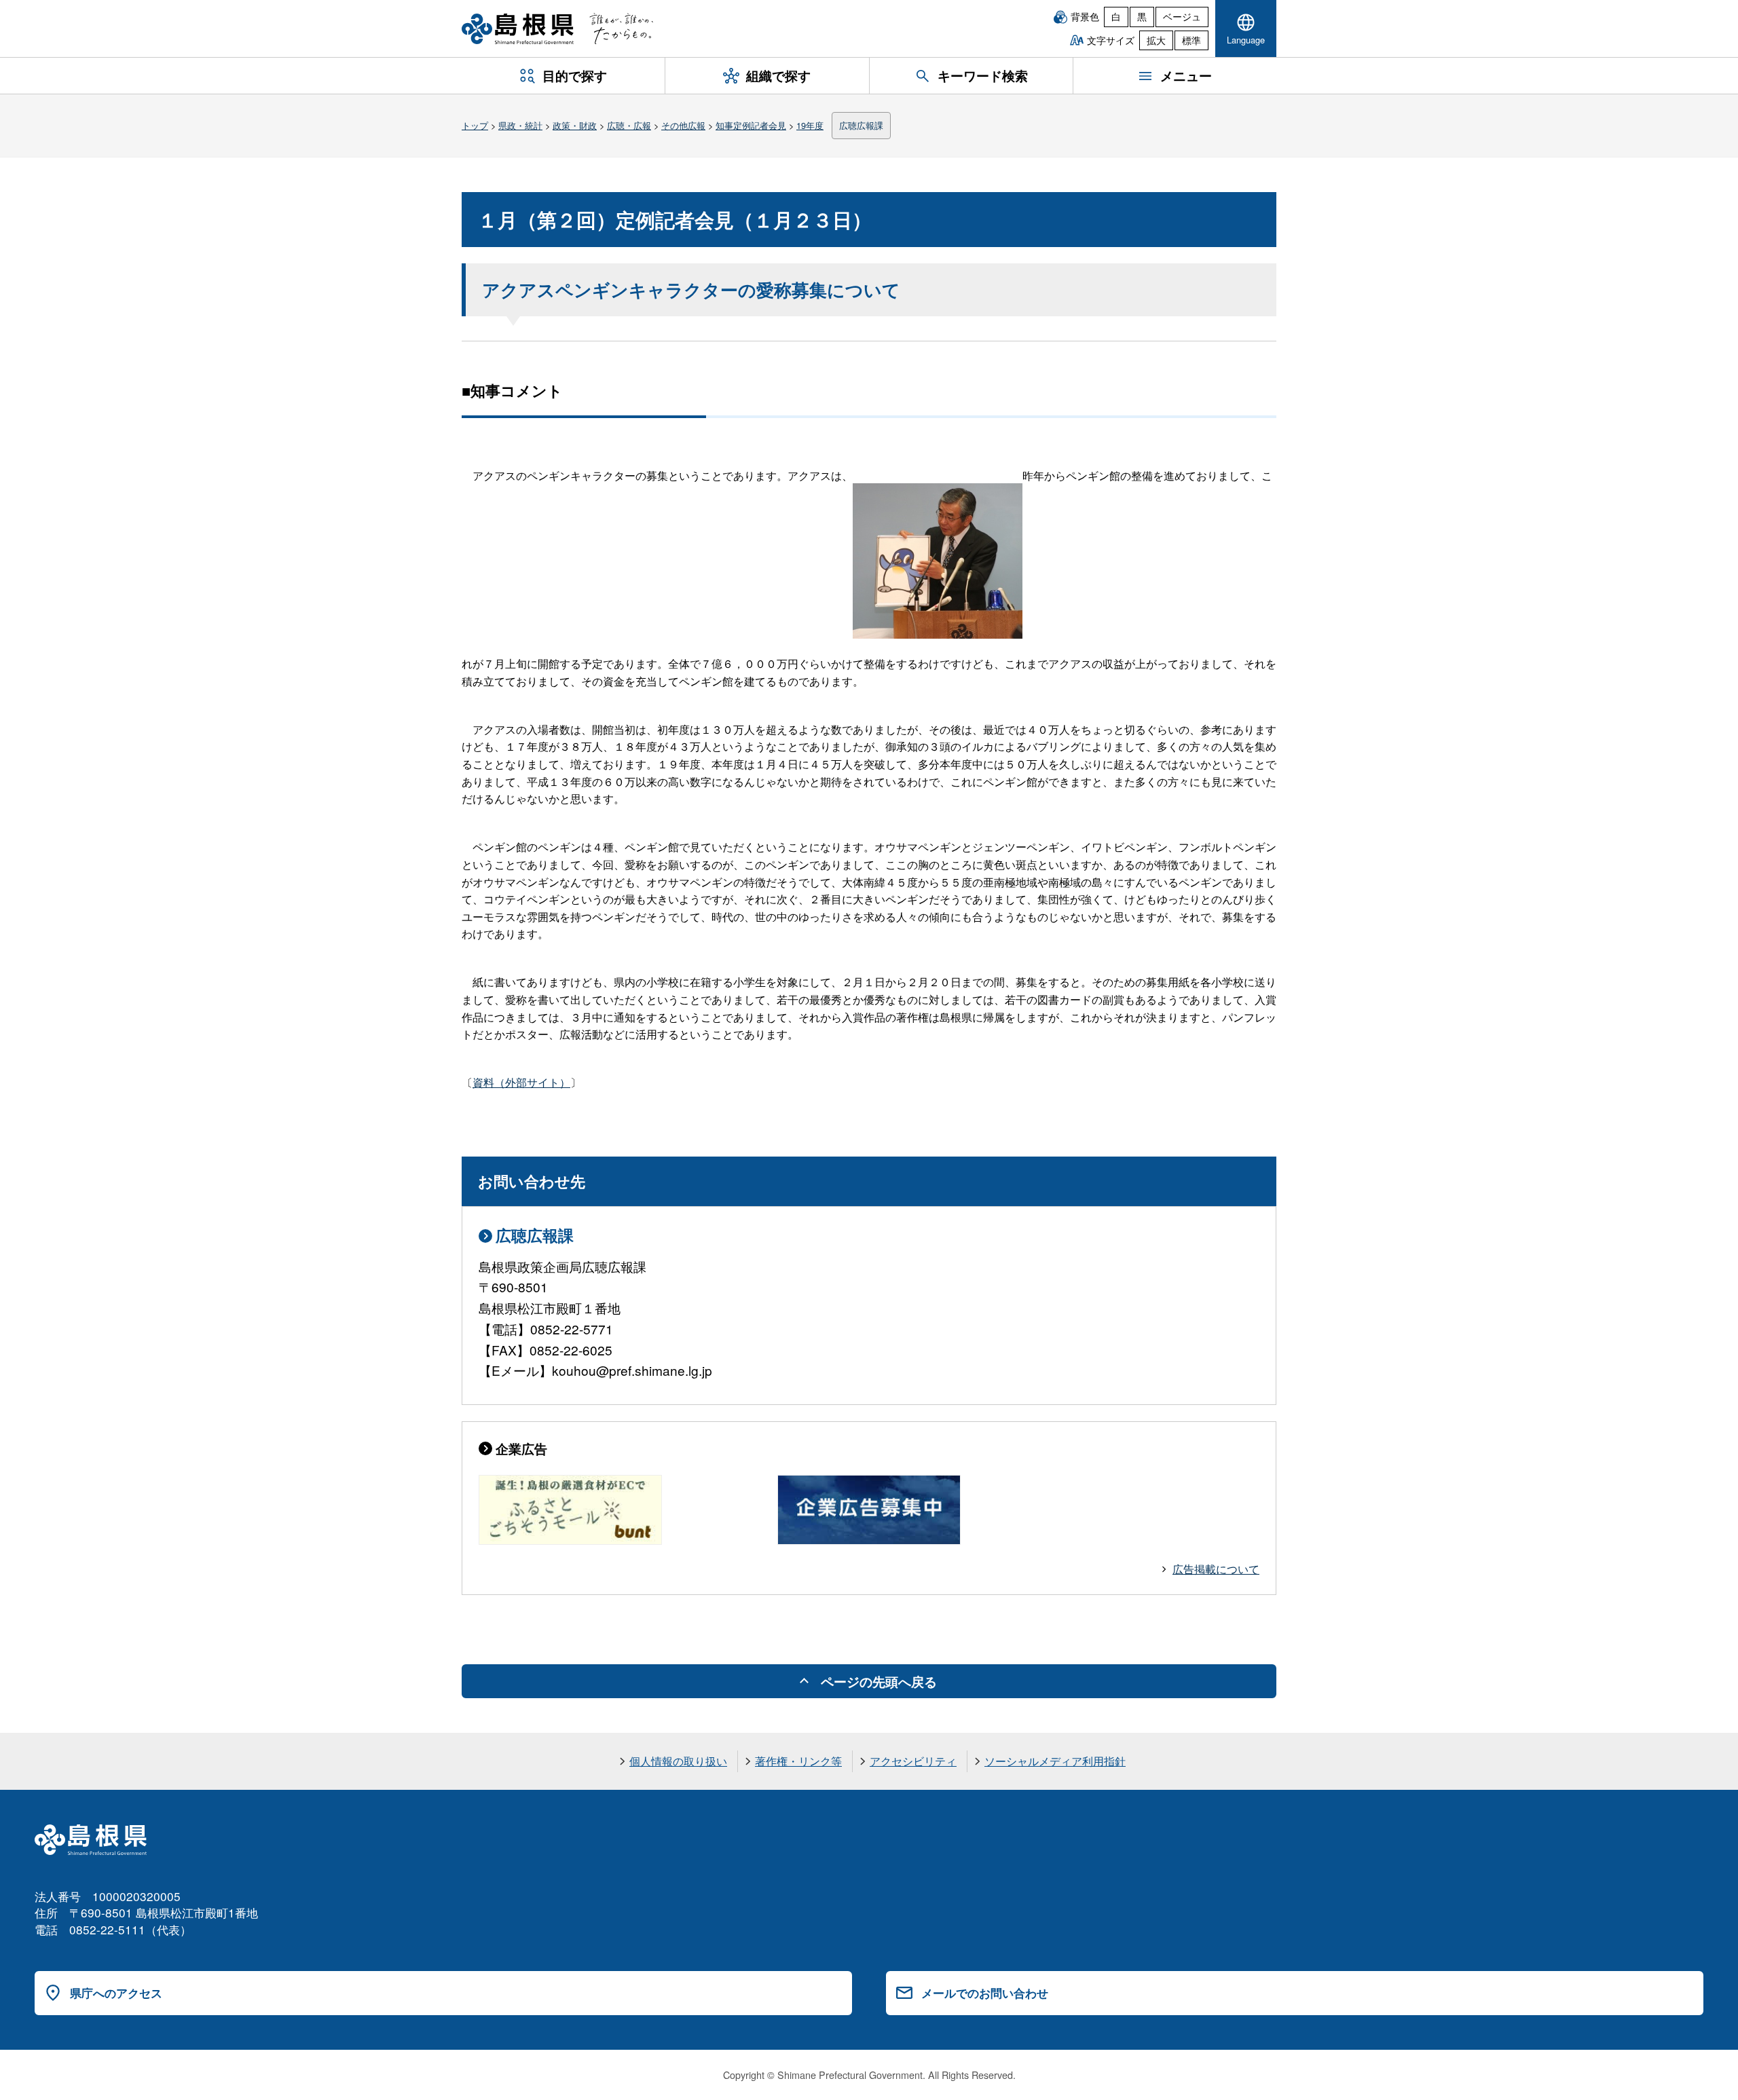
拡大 (1156, 40)
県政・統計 (520, 125)
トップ (475, 125)
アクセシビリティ (913, 1761)
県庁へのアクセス (116, 1993)
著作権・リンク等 (798, 1761)
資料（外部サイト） (521, 1082)
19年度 (810, 125)
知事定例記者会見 (751, 125)
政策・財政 (575, 125)
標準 (1191, 40)
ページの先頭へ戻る (879, 1681)
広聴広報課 (861, 125)
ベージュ (1182, 16)
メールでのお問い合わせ (985, 1993)
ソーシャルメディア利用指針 (1055, 1761)
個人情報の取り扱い (678, 1761)
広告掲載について (1216, 1569)
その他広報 (683, 125)
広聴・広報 (629, 125)
